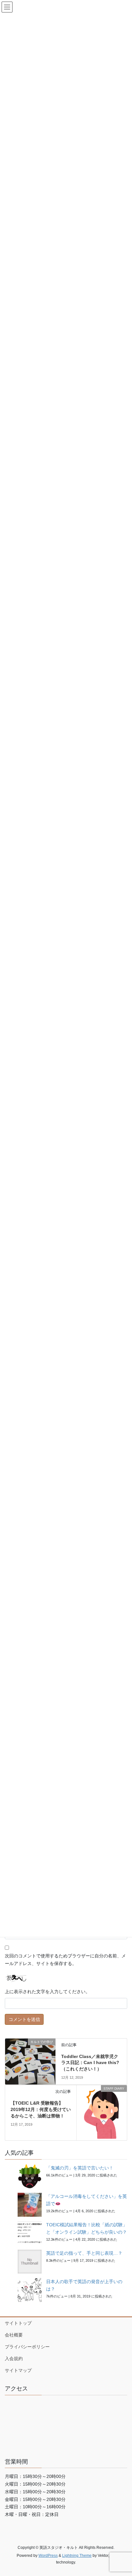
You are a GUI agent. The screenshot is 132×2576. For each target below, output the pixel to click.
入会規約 (14, 2359)
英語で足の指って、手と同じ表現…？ (84, 2253)
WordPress (48, 2556)
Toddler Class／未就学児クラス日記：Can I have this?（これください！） (90, 2063)
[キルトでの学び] (30, 2057)
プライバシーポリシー (27, 2347)
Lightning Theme (77, 2556)
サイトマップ (18, 2370)
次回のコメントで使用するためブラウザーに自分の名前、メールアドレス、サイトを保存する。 (65, 1960)
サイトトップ (18, 2323)
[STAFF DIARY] (102, 2113)
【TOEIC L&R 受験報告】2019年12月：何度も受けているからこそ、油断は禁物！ (41, 2109)
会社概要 (14, 2335)
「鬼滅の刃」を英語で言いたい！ (80, 2168)
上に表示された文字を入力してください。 (47, 1992)
